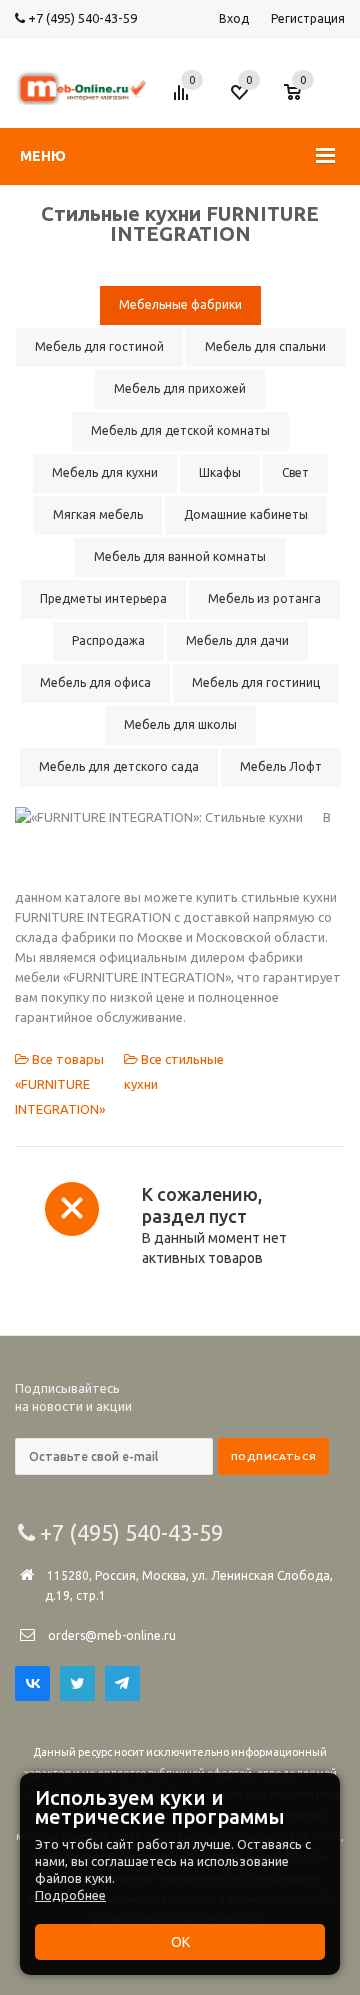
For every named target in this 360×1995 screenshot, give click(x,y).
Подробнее (70, 1895)
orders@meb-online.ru (112, 1635)
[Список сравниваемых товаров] (184, 100)
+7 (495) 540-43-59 (81, 18)
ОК (180, 1942)
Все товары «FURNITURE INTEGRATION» (60, 1084)
